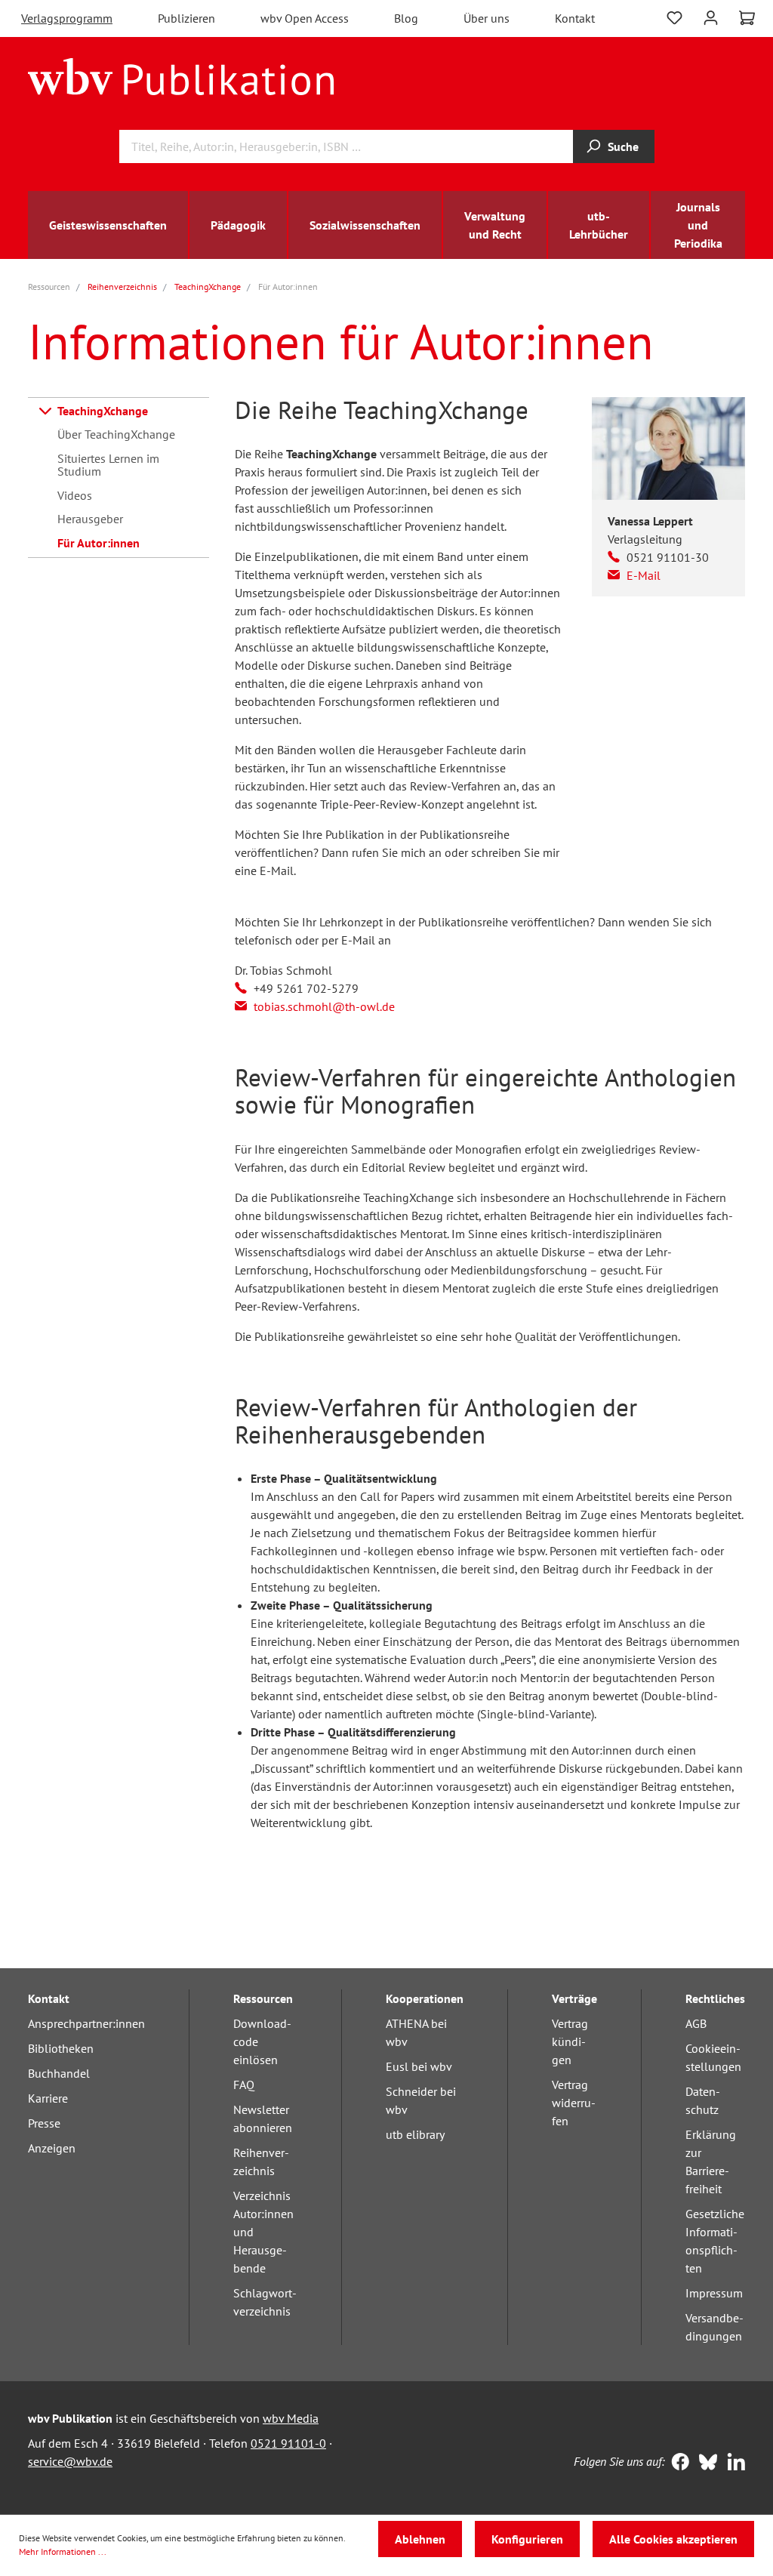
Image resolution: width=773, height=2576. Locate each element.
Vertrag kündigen (570, 2041)
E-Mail (644, 575)
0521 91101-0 (288, 2443)
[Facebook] (677, 2464)
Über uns (487, 18)
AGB (696, 2023)
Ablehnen (420, 2539)
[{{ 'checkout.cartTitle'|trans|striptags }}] (747, 18)
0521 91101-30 (668, 557)
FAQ (244, 2085)
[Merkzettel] (674, 16)
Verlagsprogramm (67, 18)
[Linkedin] (733, 2464)
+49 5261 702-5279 (306, 988)
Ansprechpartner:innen (86, 2023)
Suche (623, 146)
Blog (406, 18)
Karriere (48, 2098)
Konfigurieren (527, 2539)
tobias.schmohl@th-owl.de (324, 1006)
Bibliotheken (61, 2048)
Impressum (714, 2293)
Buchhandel (59, 2073)
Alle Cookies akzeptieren (673, 2539)
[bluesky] (705, 2464)
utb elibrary (415, 2134)
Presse (44, 2123)
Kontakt (575, 18)
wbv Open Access (305, 18)
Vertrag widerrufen (574, 2103)
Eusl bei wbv (419, 2066)
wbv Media (291, 2418)
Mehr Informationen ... (63, 2551)
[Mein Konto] (711, 16)
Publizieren (186, 18)
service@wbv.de (70, 2461)
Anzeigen (52, 2148)
